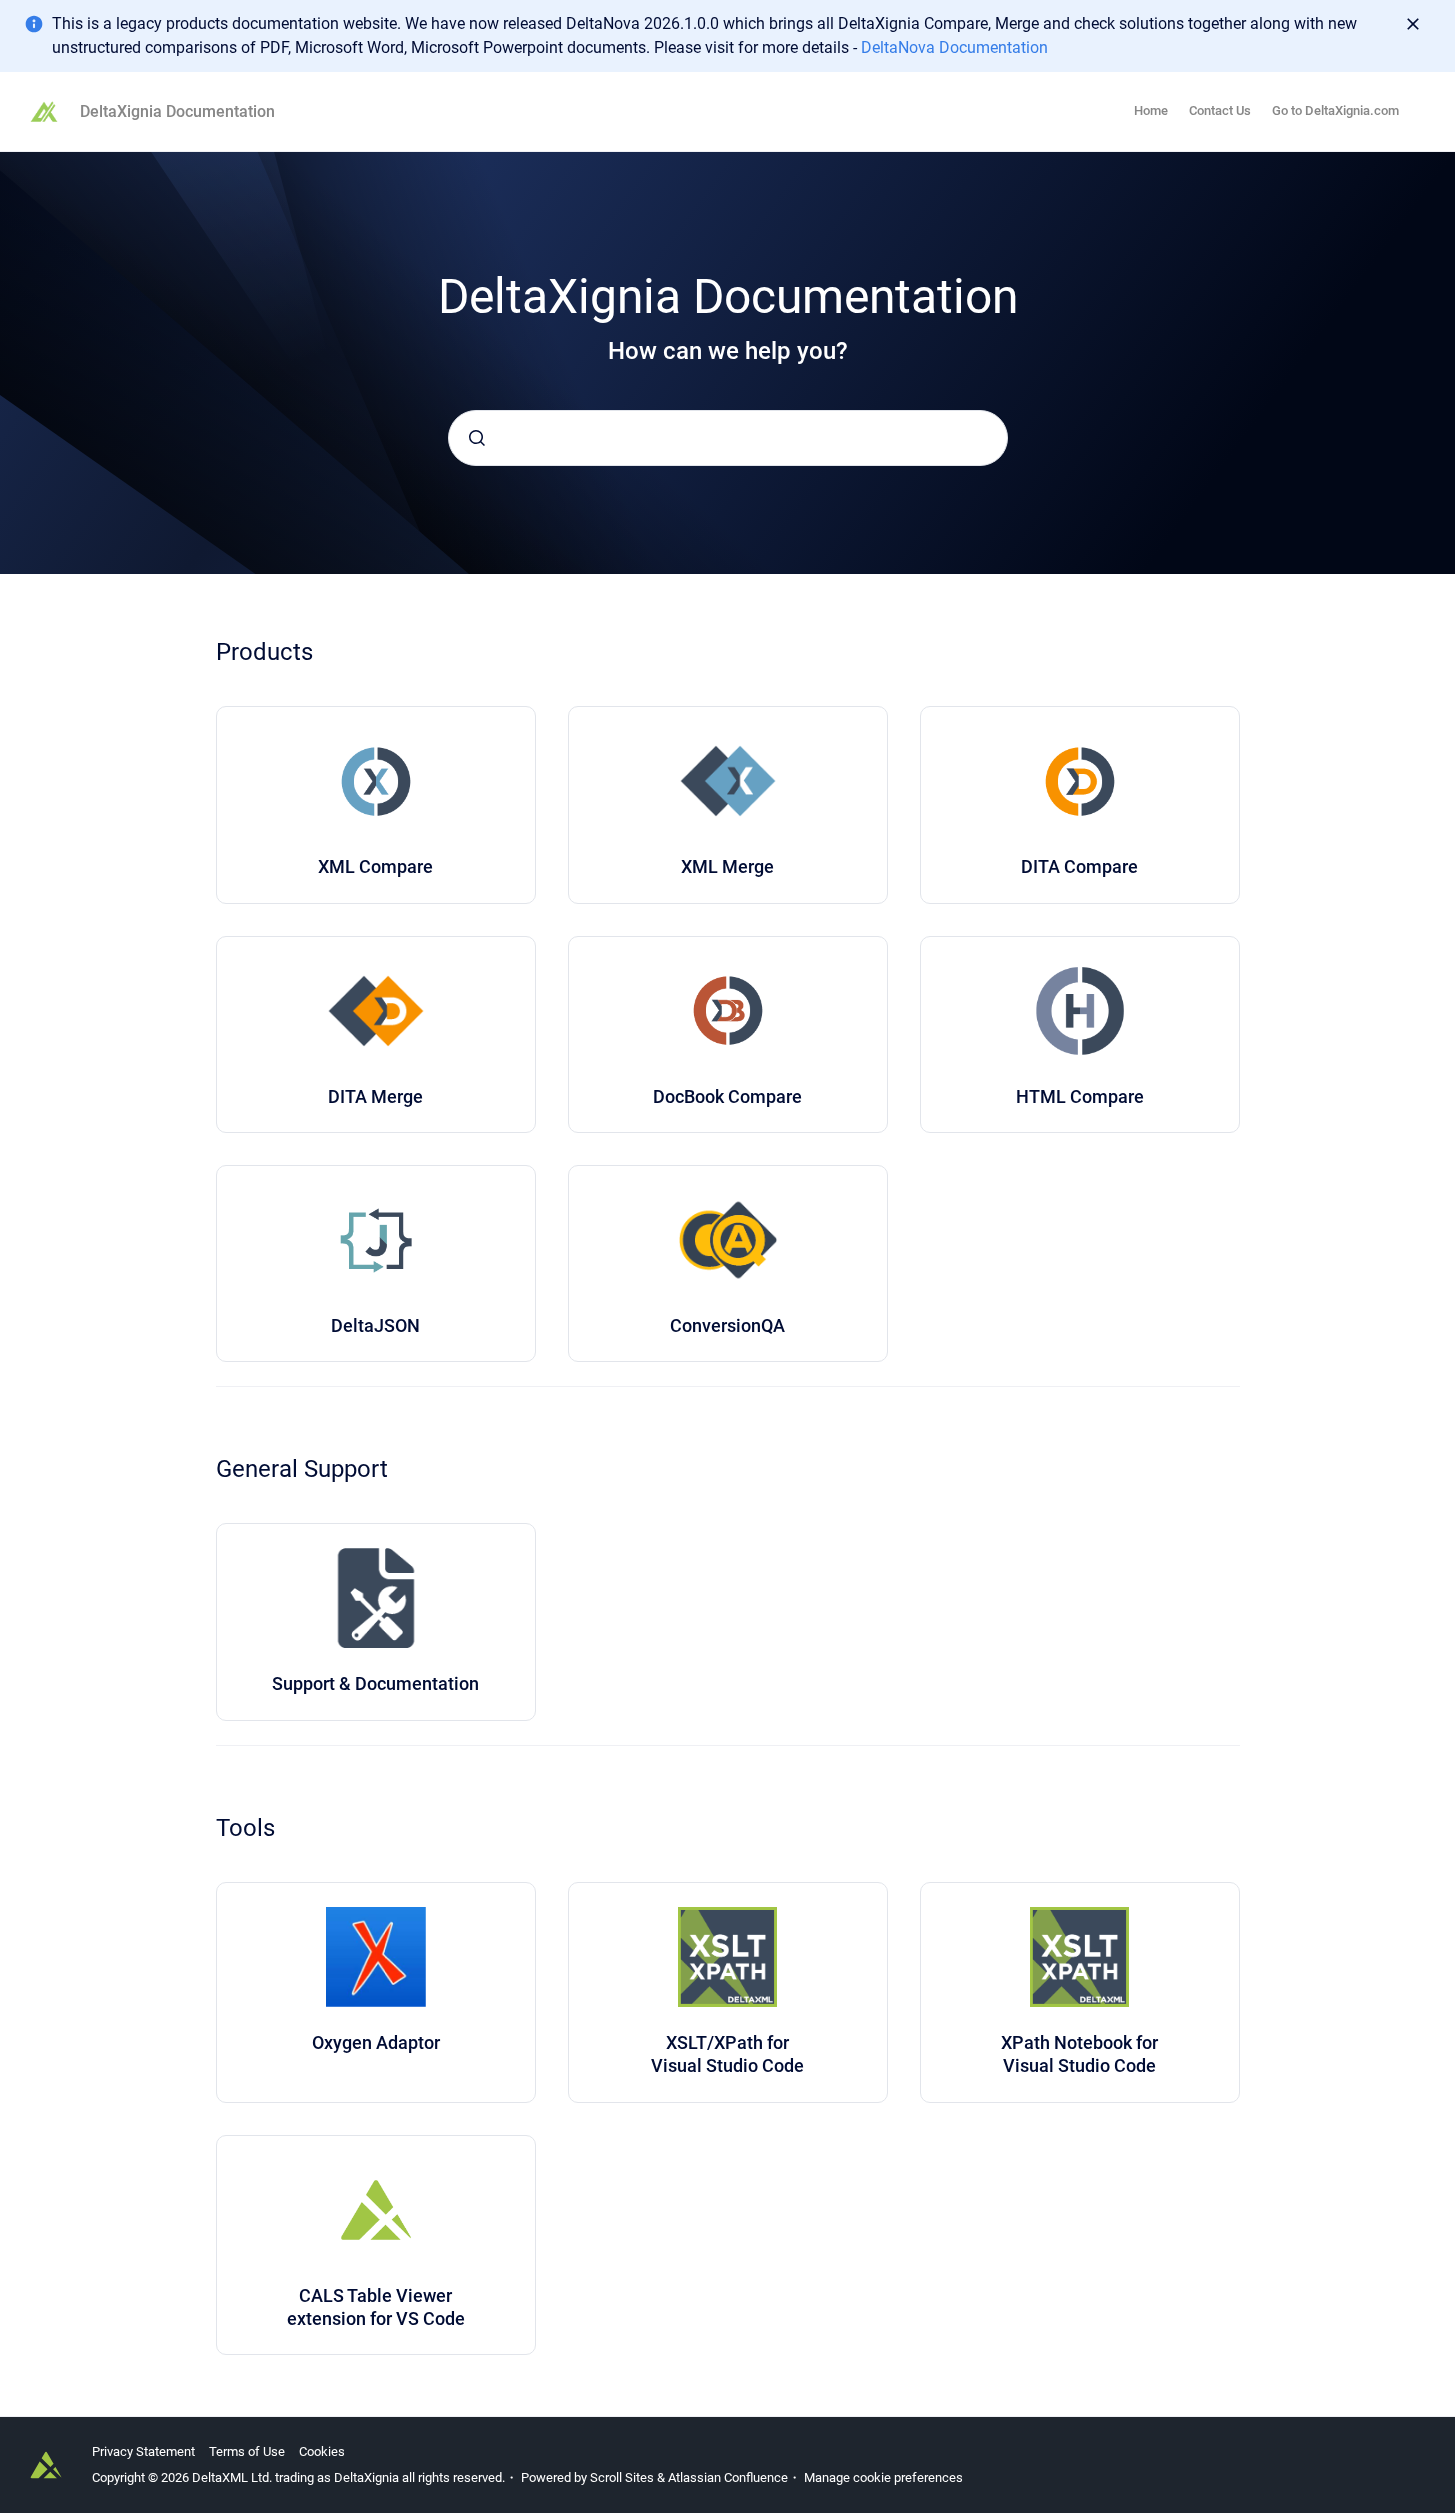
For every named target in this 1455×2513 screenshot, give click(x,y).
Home (1151, 110)
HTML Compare (1080, 1096)
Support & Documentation (375, 1683)
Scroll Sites (622, 2477)
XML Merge (727, 866)
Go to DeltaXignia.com (1335, 110)
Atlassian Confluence (728, 2477)
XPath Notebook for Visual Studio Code (1079, 2054)
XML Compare (375, 866)
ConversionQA (727, 1325)
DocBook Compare (727, 1096)
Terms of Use (247, 2451)
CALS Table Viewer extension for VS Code (376, 2307)
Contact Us (1220, 110)
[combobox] (728, 438)
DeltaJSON (375, 1325)
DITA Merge (375, 1096)
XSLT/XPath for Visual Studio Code (727, 2054)
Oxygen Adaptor (376, 2042)
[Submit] (477, 438)
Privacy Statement (143, 2451)
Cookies (322, 2451)
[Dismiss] (1413, 24)
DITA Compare (1079, 866)
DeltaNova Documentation (954, 47)
